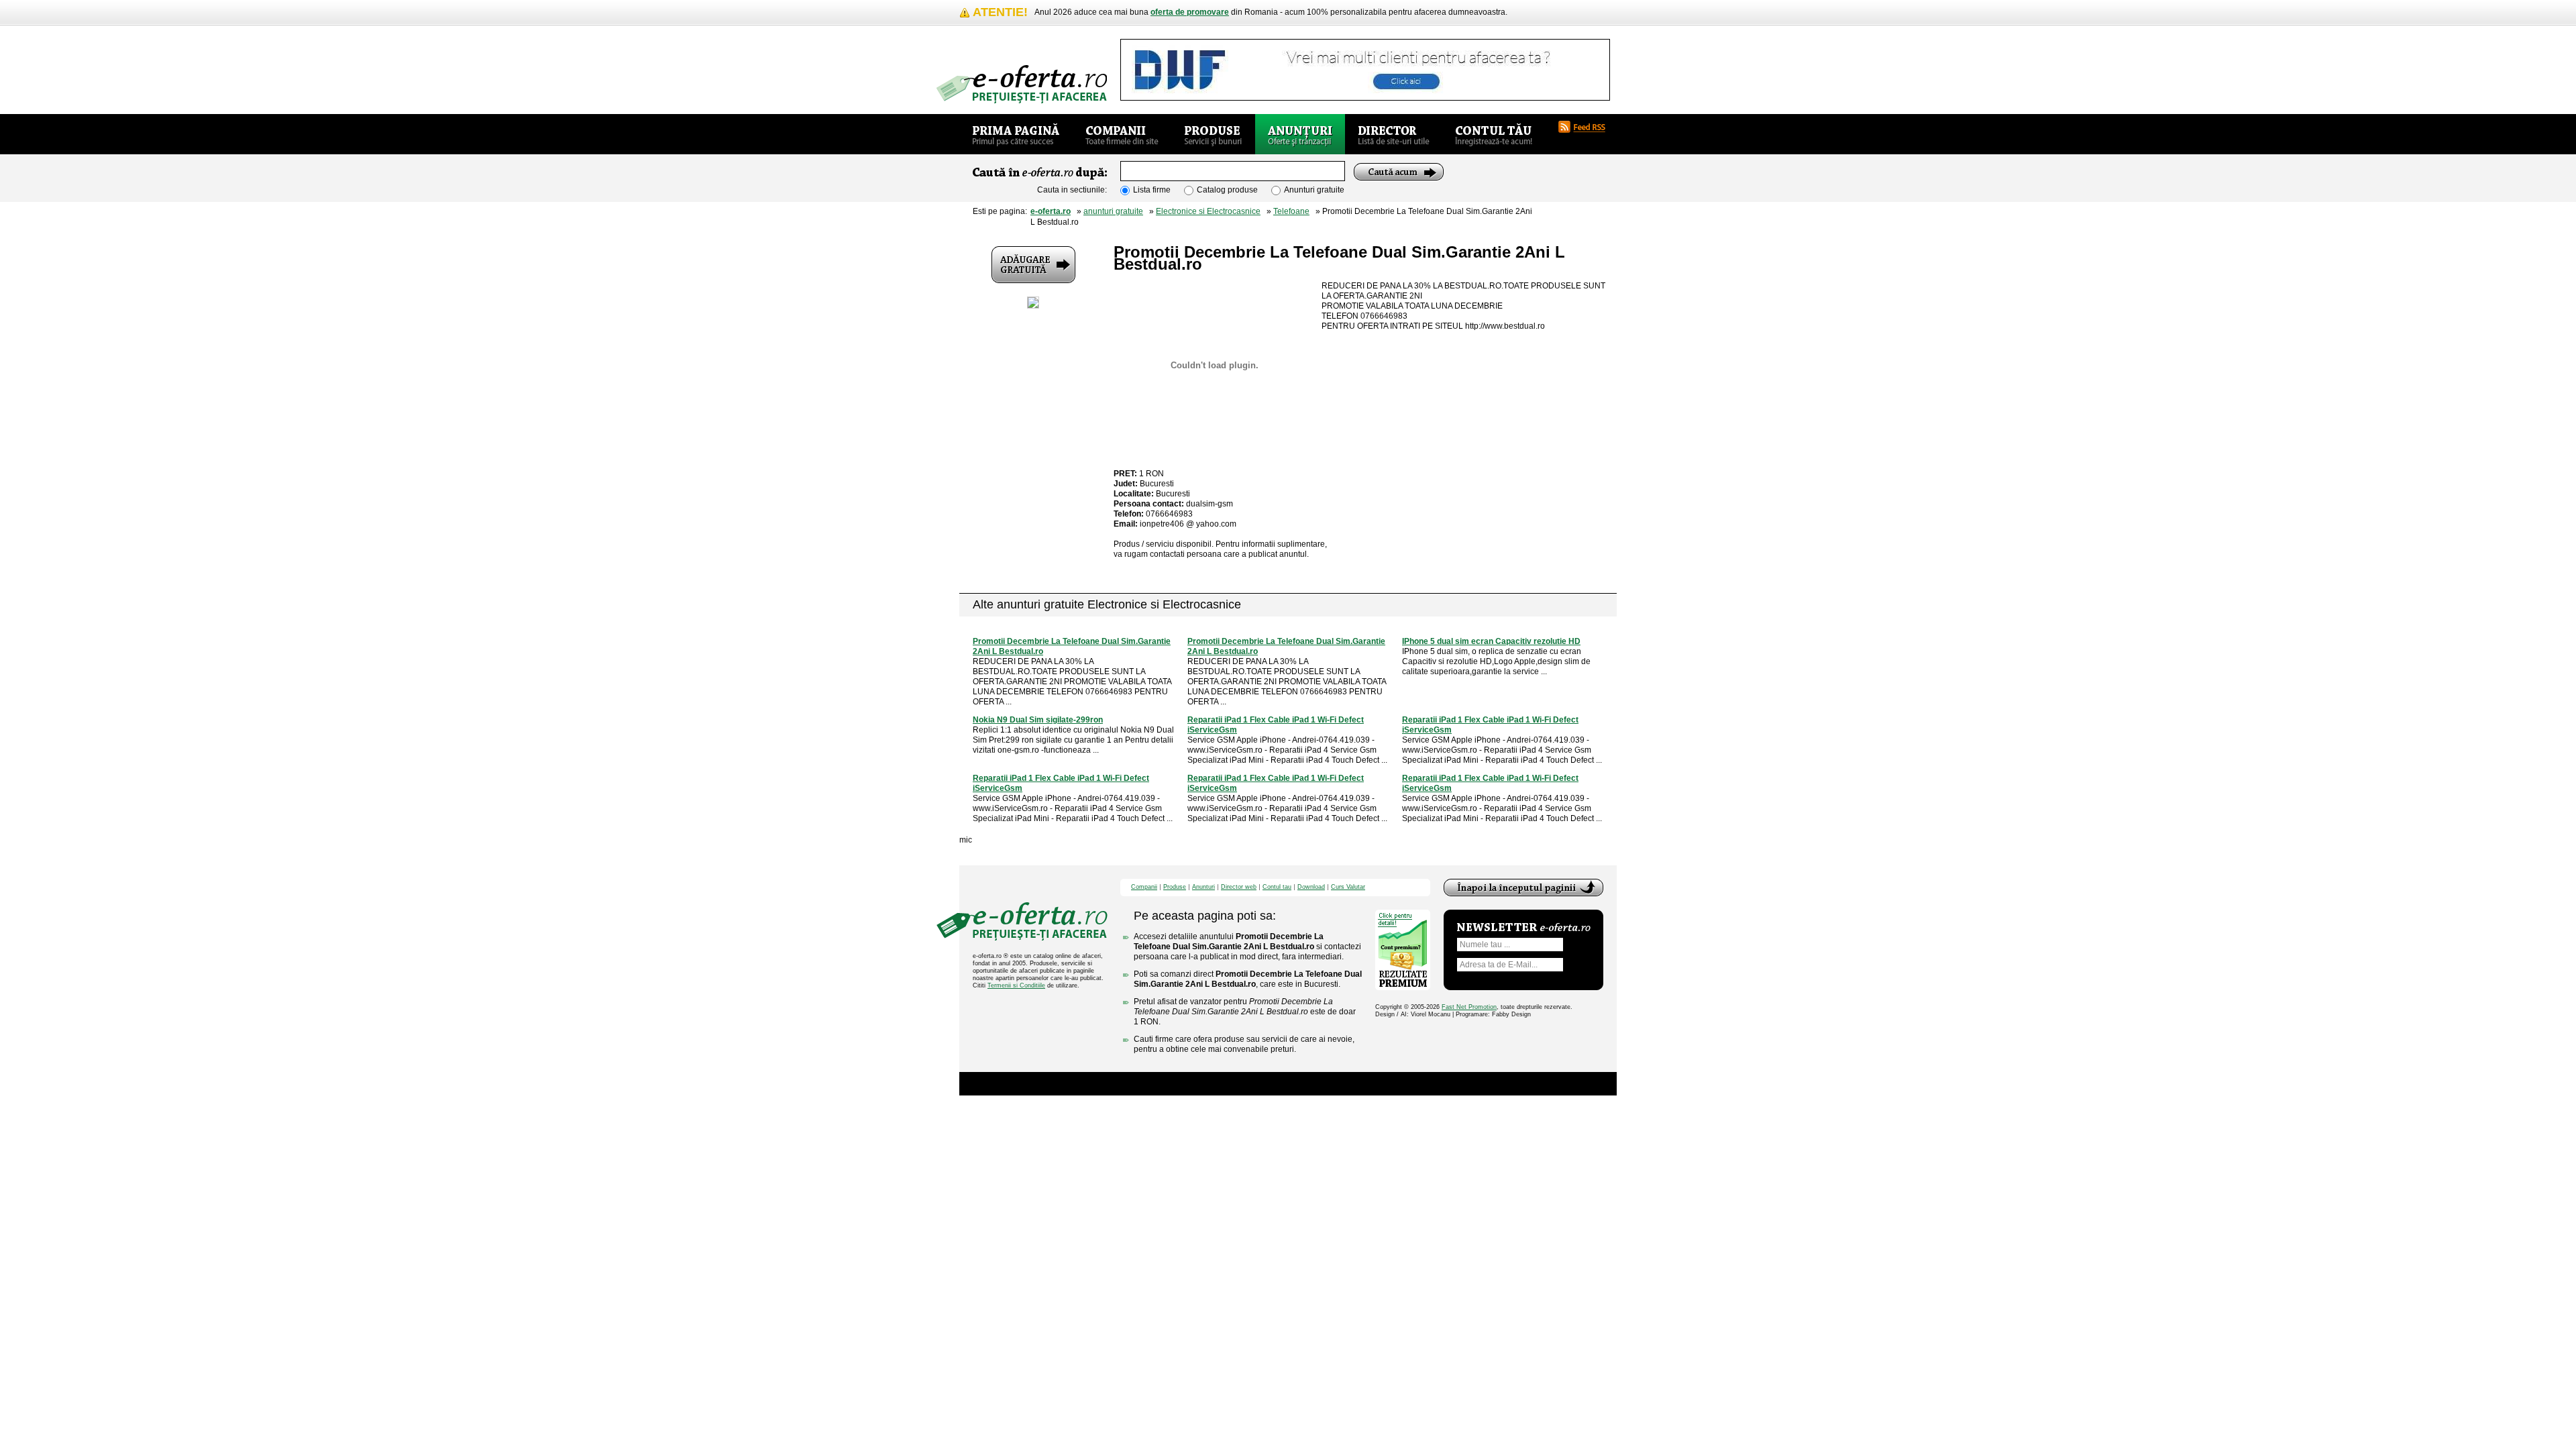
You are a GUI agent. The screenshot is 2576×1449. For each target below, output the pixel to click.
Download (1311, 887)
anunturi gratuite (1113, 211)
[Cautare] (1399, 172)
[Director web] (1394, 134)
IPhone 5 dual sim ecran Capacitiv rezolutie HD (1491, 641)
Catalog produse (1227, 190)
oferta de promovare (1190, 12)
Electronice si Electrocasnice (1208, 211)
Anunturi (1203, 887)
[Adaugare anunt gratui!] (1033, 265)
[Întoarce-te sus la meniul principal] (1523, 888)
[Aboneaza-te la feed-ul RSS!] (1587, 127)
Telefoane (1291, 211)
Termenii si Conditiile (1016, 985)
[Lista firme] (1122, 134)
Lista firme (1152, 190)
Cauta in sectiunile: (1072, 190)
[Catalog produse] (1213, 134)
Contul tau (1277, 887)
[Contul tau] (1494, 134)
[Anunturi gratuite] (1300, 134)
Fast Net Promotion (1469, 1007)
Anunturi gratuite (1314, 190)
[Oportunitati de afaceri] (1016, 134)
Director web (1239, 887)
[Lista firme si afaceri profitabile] (1022, 84)
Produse (1175, 887)
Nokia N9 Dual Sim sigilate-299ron (1038, 720)
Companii (1144, 887)
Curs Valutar (1348, 887)
